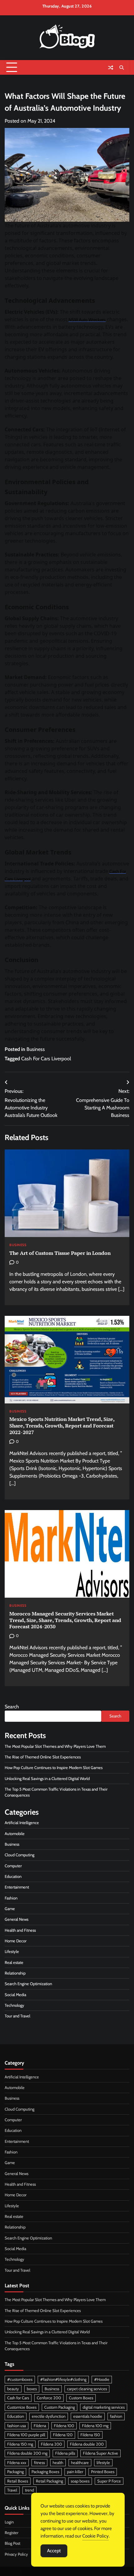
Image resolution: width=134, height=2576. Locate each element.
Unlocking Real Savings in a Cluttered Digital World (47, 1779)
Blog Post (12, 2543)
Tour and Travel (17, 2016)
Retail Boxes (18, 2481)
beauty (13, 2389)
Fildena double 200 (87, 2444)
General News (17, 1919)
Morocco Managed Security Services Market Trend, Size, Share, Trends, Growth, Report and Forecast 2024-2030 (65, 1620)
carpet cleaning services (87, 2389)
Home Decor (16, 1941)
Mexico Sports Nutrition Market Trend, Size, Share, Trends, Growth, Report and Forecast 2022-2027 (62, 1426)
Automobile (15, 1834)
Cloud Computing (19, 1855)
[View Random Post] (111, 68)
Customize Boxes (22, 2407)
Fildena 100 (64, 2426)
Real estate (14, 1962)
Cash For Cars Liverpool (46, 1059)
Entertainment (17, 1887)
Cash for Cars (18, 2398)
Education (13, 1876)
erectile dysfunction (49, 2416)
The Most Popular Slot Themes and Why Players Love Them (55, 1746)
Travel (12, 2490)
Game (10, 1909)
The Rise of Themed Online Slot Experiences (43, 1757)
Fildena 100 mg (95, 2426)
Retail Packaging (49, 2481)
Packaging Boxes (45, 2472)
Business (36, 1049)
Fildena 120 (63, 2435)
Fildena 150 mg (20, 2444)
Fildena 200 (51, 2444)
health (58, 2463)
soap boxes (80, 2481)
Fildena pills (65, 2453)
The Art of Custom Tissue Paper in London (60, 1253)
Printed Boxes (103, 2472)
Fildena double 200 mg (27, 2453)
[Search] (122, 68)
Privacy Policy (16, 2554)
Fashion (11, 1898)
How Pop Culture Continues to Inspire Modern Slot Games (54, 1768)
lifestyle (103, 2463)
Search (12, 1707)
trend (29, 2490)
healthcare (80, 2463)
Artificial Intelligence (22, 1823)
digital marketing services (104, 2407)
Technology (14, 2005)
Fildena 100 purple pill (26, 2435)
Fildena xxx (17, 2463)
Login (9, 2522)
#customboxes (20, 2379)
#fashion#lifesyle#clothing (63, 2379)
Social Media (15, 1995)
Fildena (40, 2426)
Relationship (15, 1973)
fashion (116, 2416)
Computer (13, 1866)
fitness (39, 2463)
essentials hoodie (88, 2416)
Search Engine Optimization (28, 1984)
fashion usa (17, 2426)
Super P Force (109, 2481)
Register (12, 2533)
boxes (32, 2389)
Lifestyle (12, 1952)
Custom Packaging (60, 2407)
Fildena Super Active (100, 2453)
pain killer (75, 2472)
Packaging (15, 2472)
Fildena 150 (90, 2435)
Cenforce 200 (49, 2398)
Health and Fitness (20, 1930)
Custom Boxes (81, 2398)
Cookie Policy (96, 2536)
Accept (54, 2551)
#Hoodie (102, 2379)
